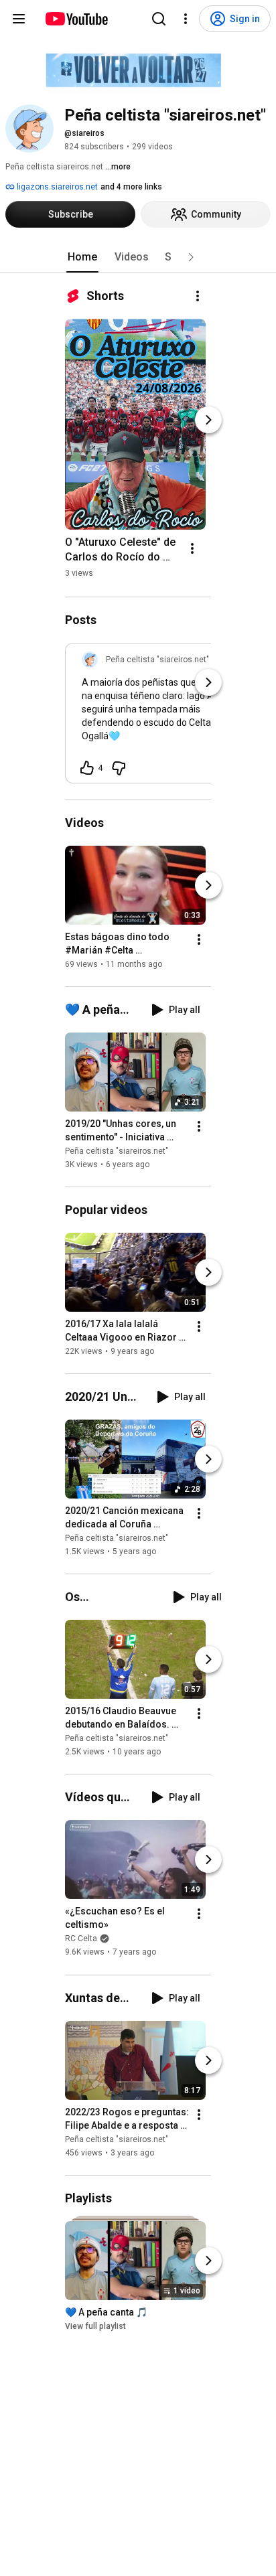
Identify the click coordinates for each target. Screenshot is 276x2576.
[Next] (208, 420)
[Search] (159, 19)
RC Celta (81, 1939)
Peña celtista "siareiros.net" (117, 1151)
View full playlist (95, 2326)
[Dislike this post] (119, 768)
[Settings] (186, 19)
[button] (191, 257)
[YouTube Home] (76, 19)
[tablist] (138, 257)
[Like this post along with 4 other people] (87, 768)
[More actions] (198, 296)
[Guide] (19, 19)
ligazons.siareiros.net (56, 187)
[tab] (82, 257)
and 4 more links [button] (131, 187)
